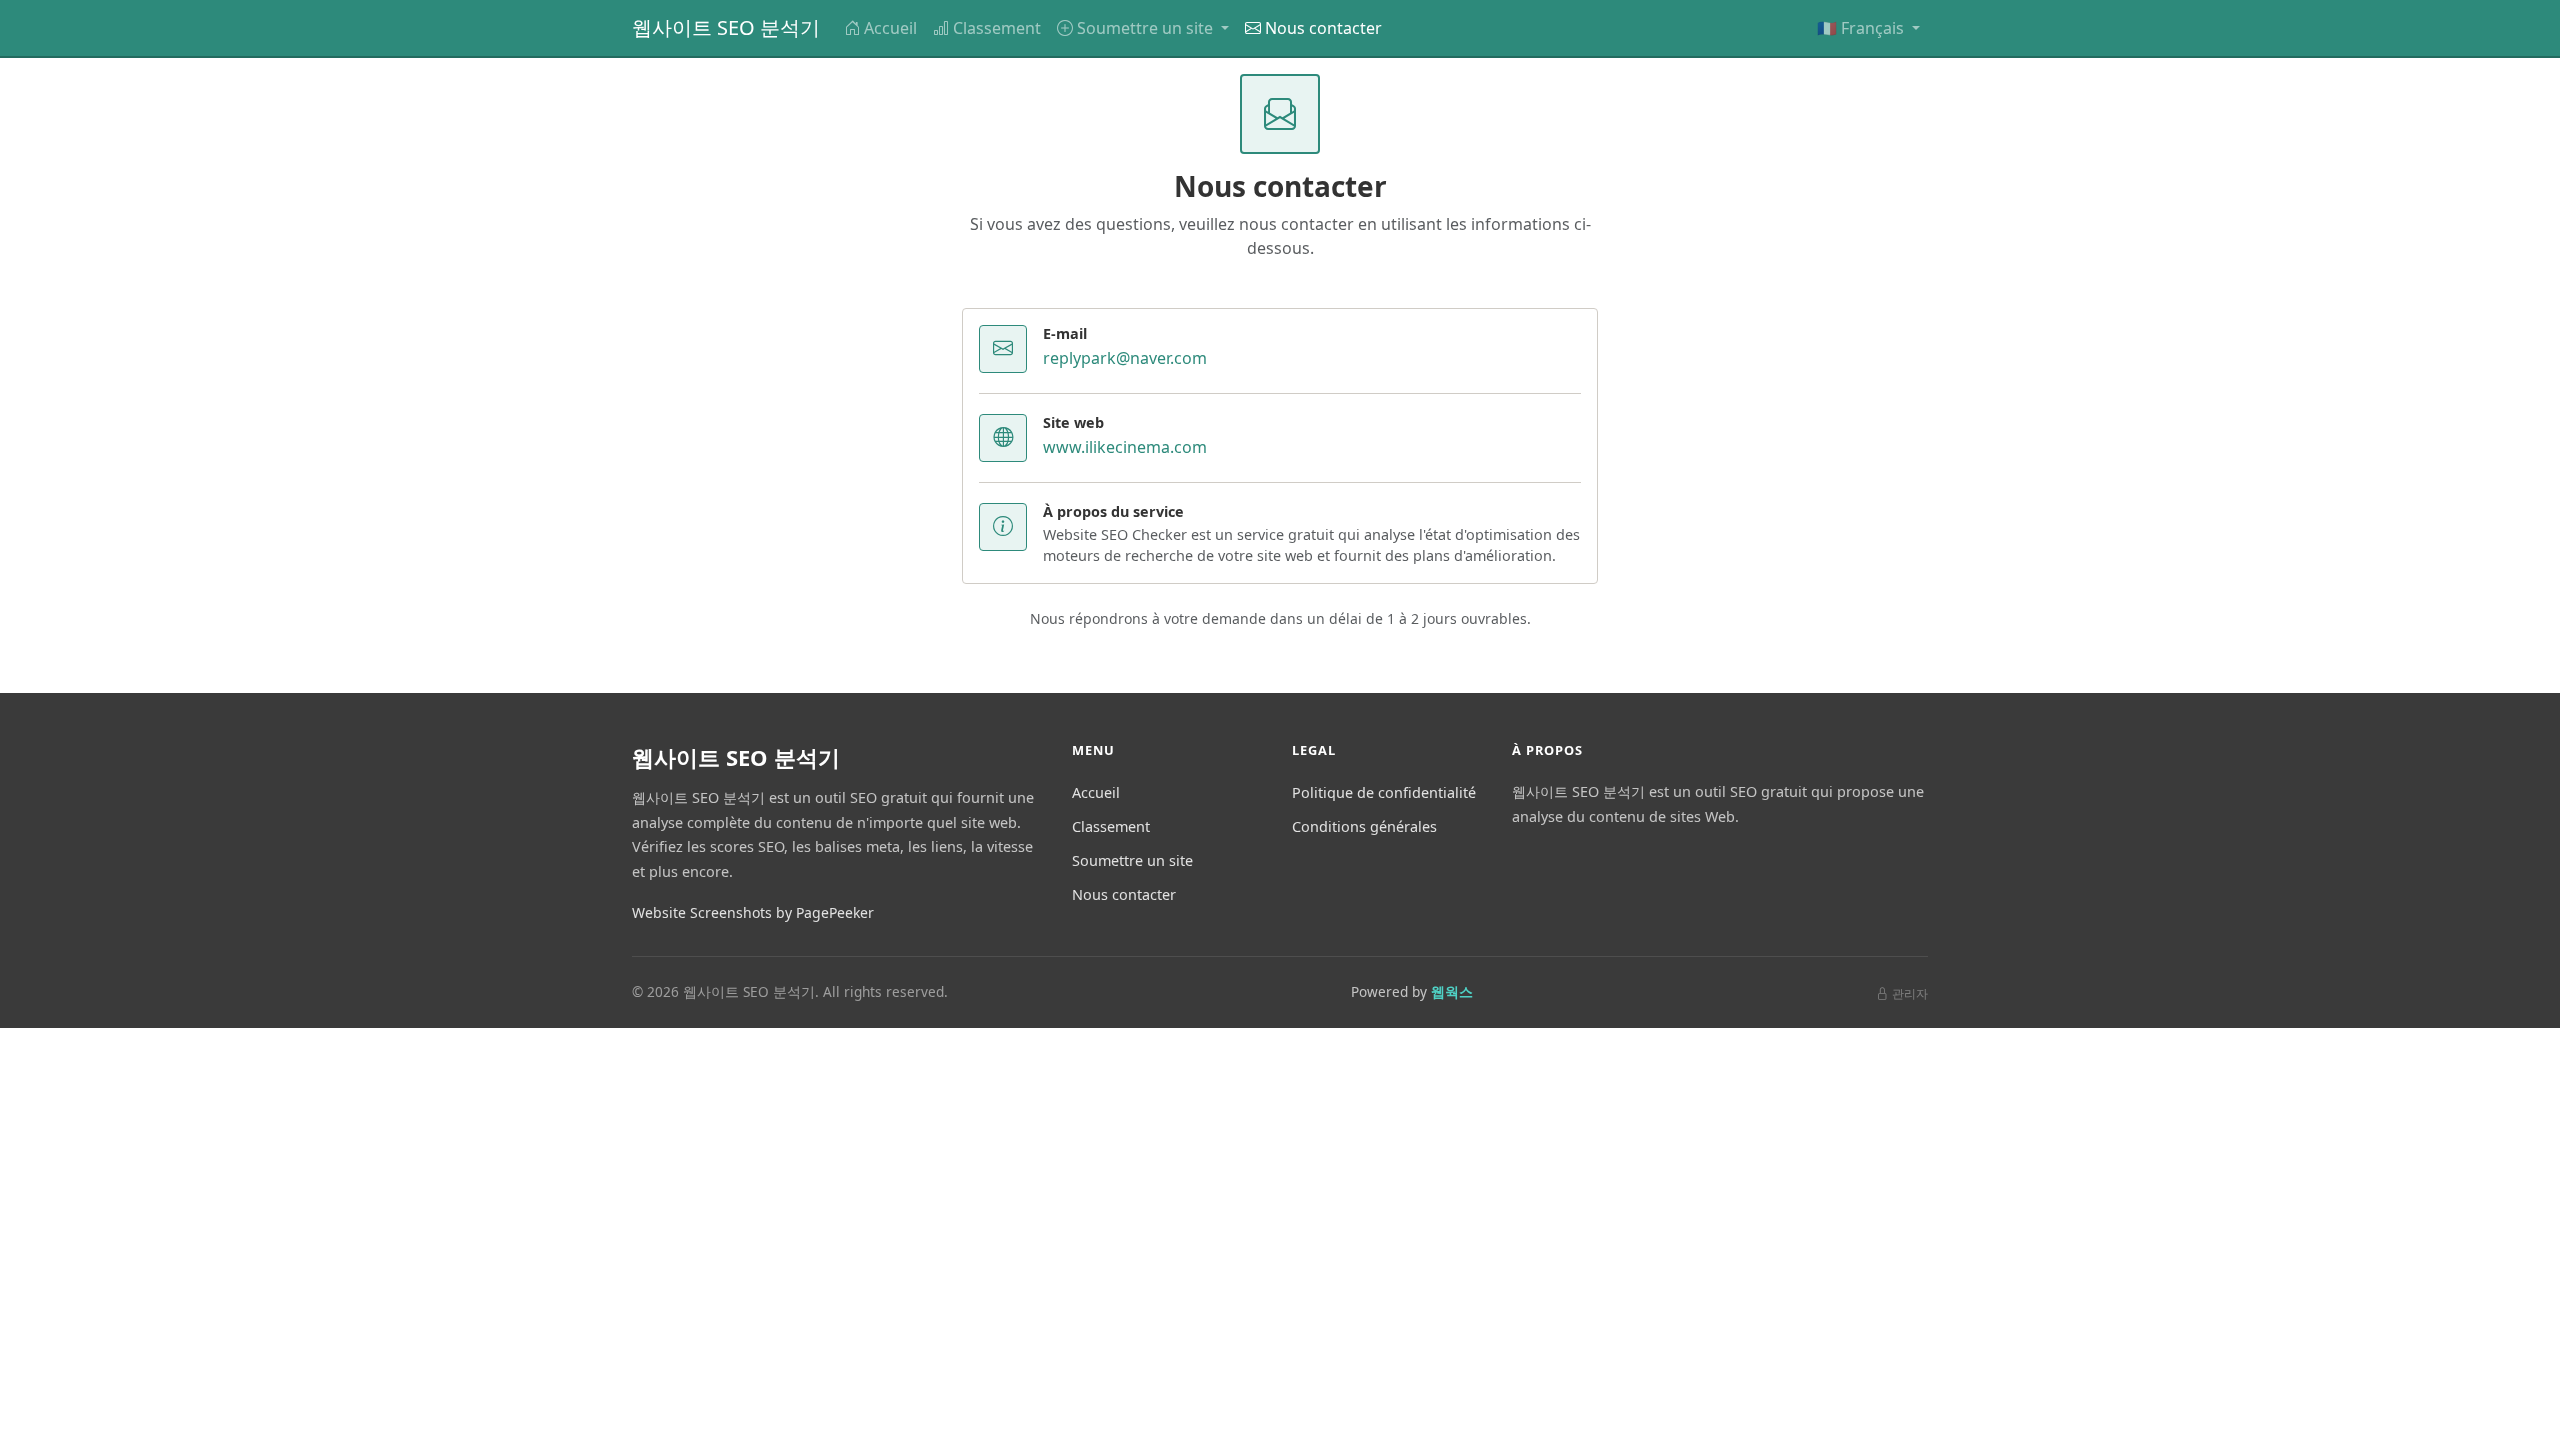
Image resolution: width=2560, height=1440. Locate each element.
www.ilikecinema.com (1125, 447)
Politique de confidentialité (1384, 792)
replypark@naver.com (1125, 358)
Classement (997, 28)
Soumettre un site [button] (1147, 28)
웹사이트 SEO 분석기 (726, 27)
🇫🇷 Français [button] (1862, 28)
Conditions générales (1364, 826)
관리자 (1910, 993)
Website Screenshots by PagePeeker (753, 912)
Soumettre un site (1132, 860)
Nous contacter (1323, 28)
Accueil (890, 28)
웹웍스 (1452, 991)
